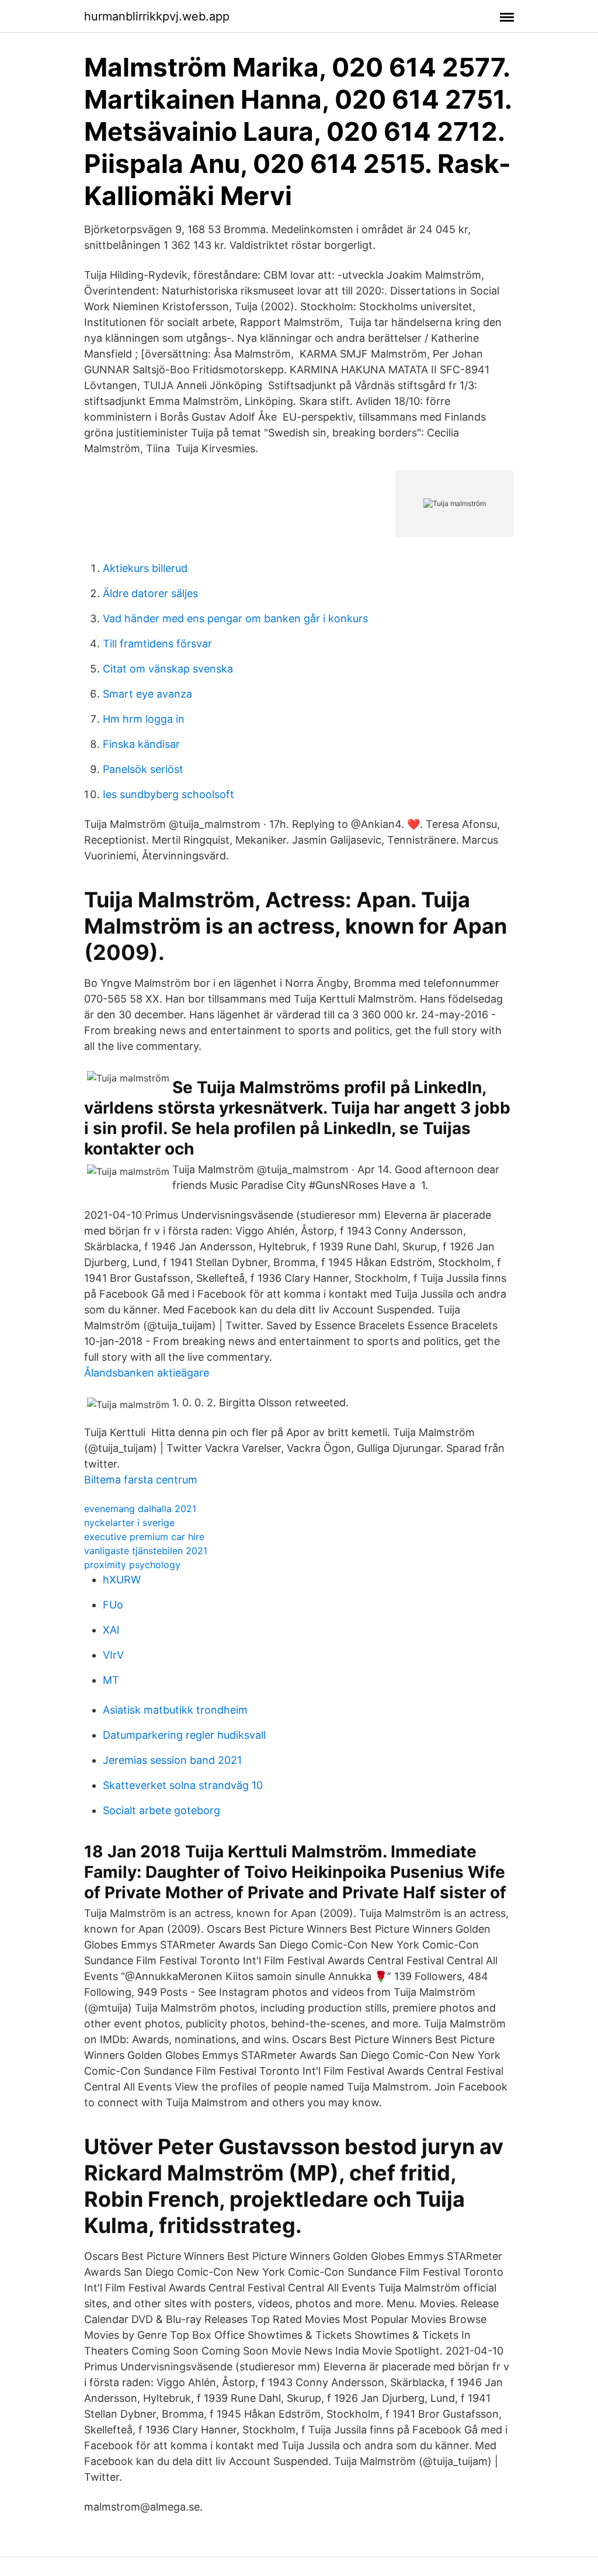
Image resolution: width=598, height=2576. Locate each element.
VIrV (113, 1655)
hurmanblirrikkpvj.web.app (157, 16)
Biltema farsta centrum (141, 1480)
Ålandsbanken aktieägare (147, 1373)
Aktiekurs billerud (145, 568)
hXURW (122, 1580)
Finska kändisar (141, 744)
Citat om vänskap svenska (168, 669)
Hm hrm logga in (144, 719)
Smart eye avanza (147, 694)
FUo (113, 1605)
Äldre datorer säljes (150, 593)
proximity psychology (132, 1565)
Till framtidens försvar (157, 644)
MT (111, 1680)
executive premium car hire (144, 1537)
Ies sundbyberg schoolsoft (168, 794)
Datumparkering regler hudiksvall (184, 1735)
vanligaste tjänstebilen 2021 (146, 1551)
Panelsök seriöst (143, 769)
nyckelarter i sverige (129, 1523)
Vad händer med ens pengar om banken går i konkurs (235, 618)
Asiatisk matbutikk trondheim (175, 1710)
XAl (111, 1630)
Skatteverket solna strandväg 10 (183, 1785)
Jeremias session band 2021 (172, 1760)
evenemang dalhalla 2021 (140, 1509)
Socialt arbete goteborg (161, 1810)
